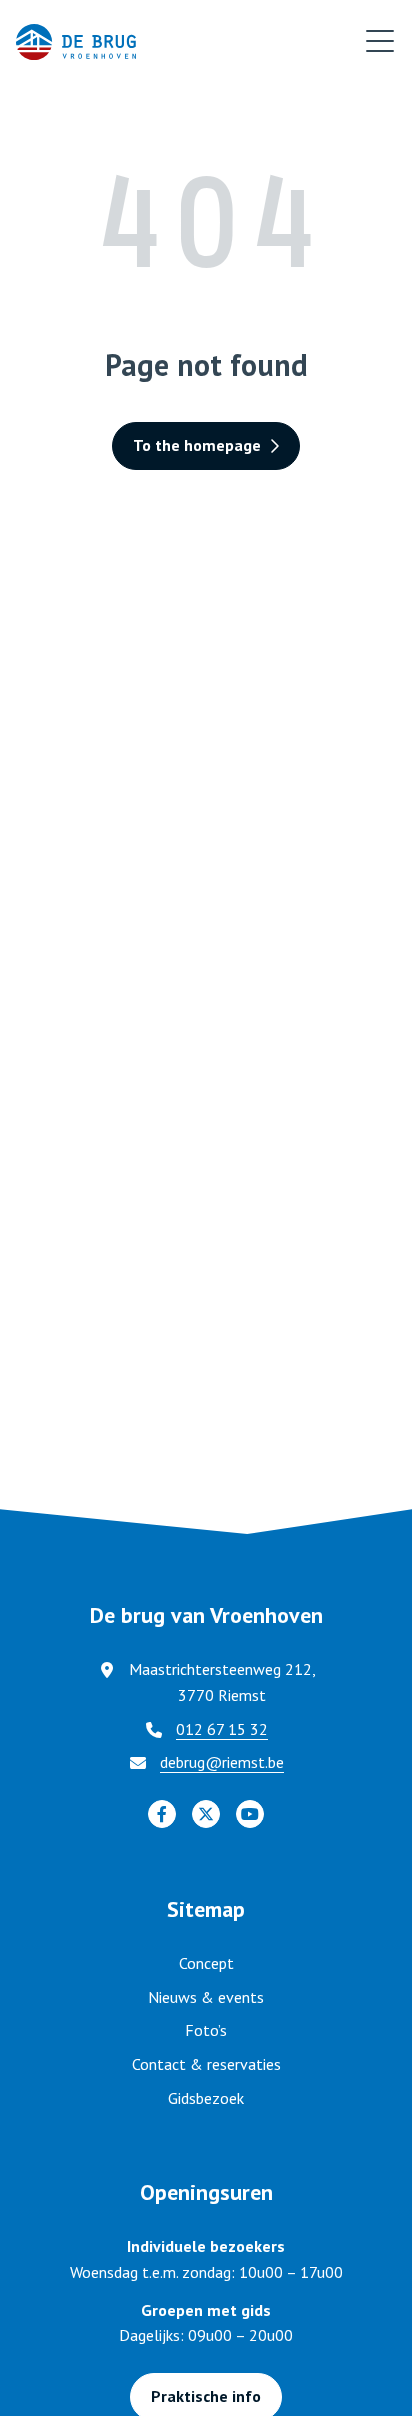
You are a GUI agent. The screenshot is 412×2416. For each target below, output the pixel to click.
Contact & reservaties (206, 2064)
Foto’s (206, 2030)
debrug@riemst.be (222, 1762)
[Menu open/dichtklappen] (380, 42)
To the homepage (197, 445)
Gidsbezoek (206, 2098)
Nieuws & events (206, 1997)
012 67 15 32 (222, 1729)
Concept (206, 1963)
